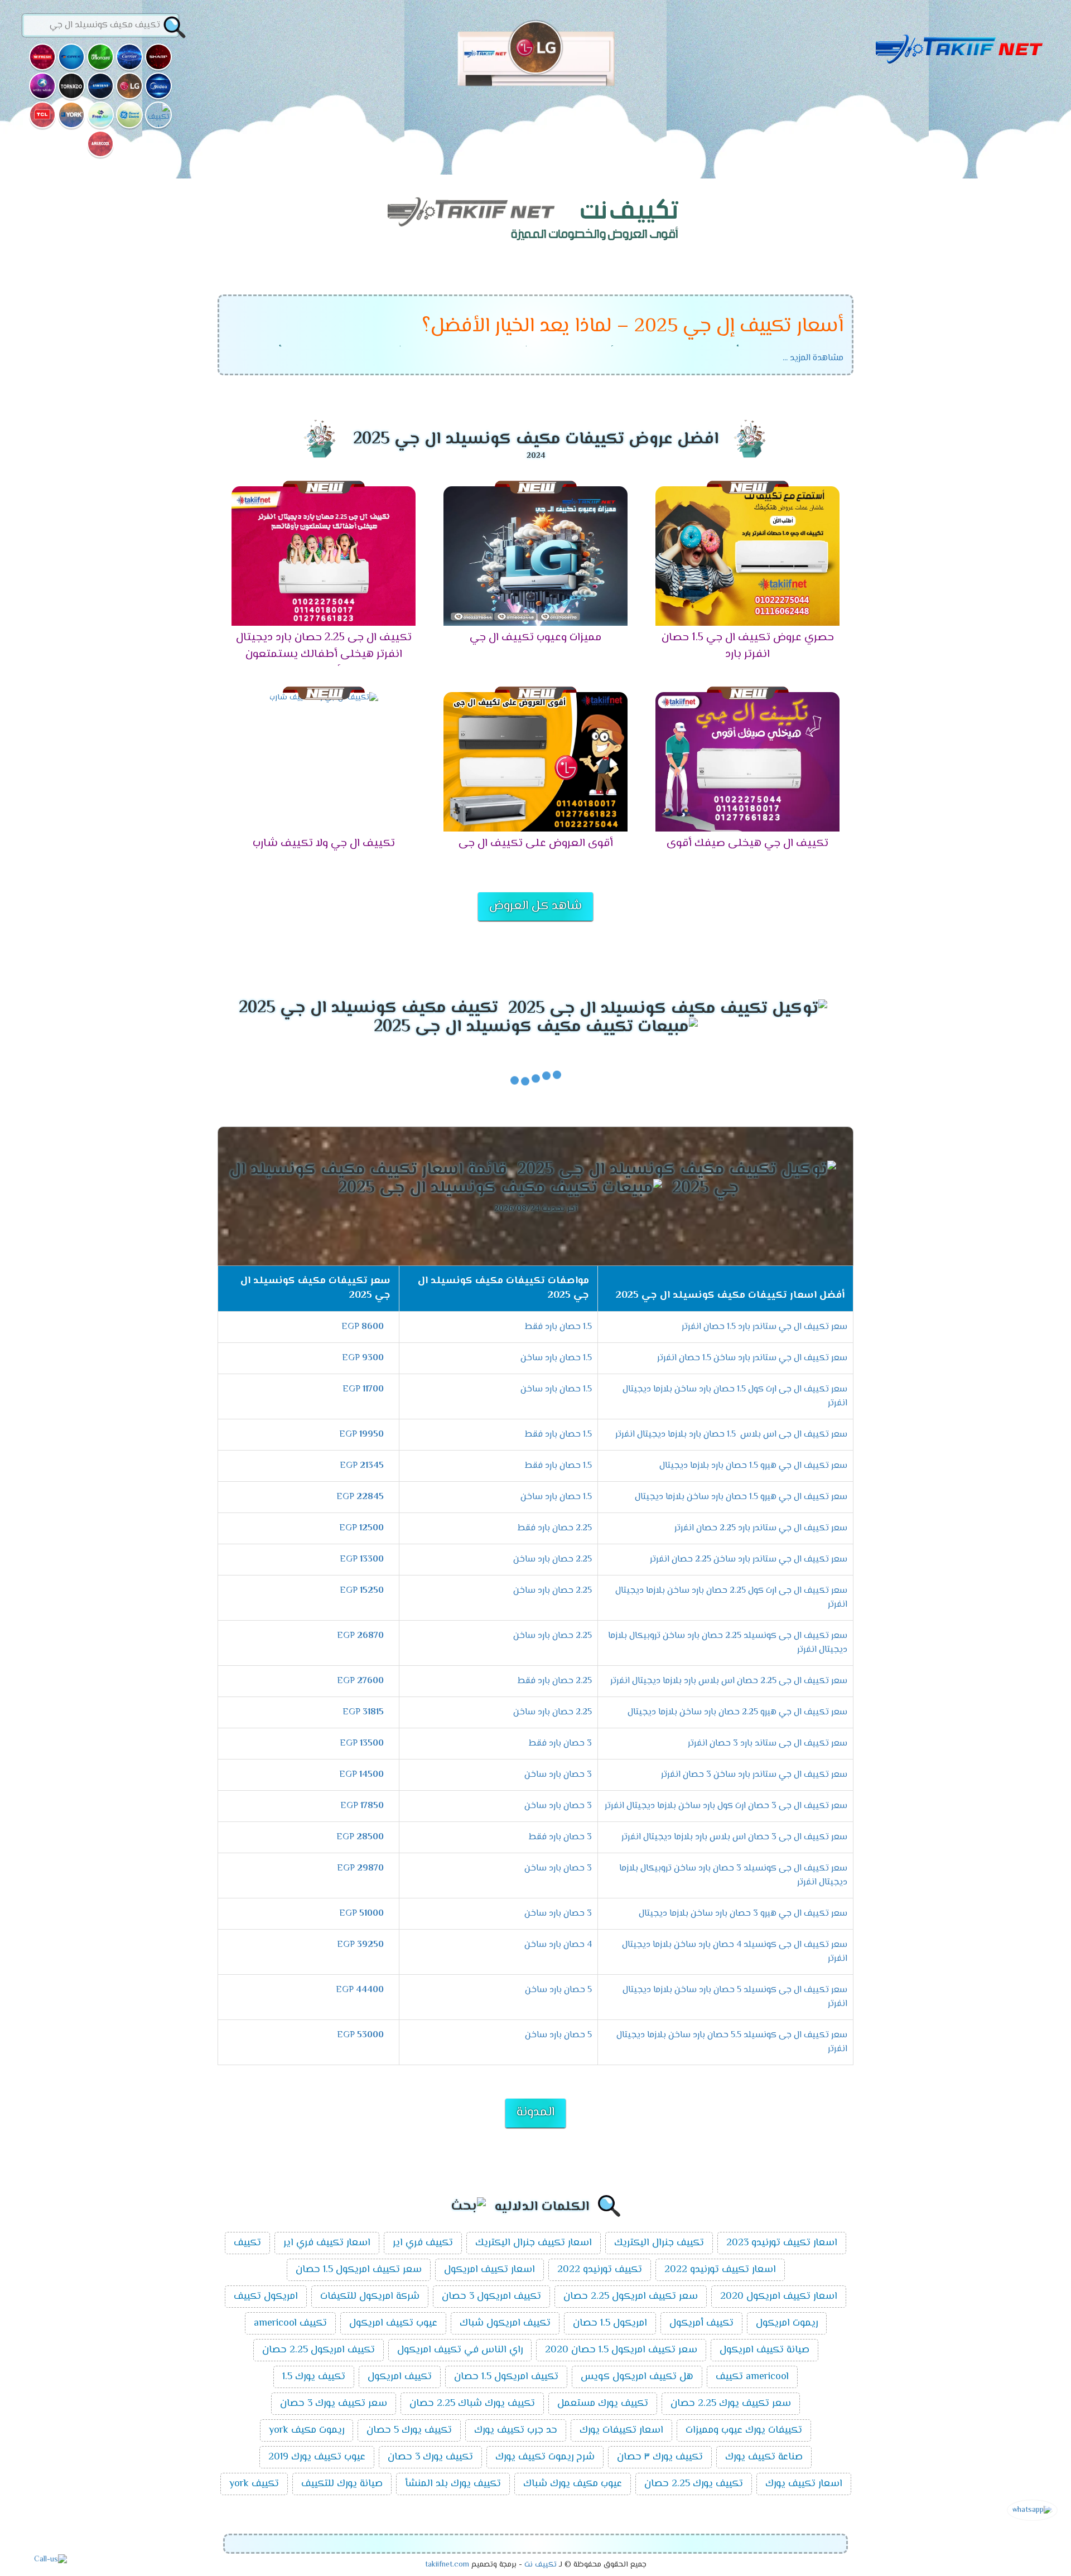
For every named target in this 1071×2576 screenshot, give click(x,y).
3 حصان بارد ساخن (558, 1775)
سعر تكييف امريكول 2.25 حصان (631, 2297)
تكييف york (254, 2484)
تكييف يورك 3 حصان (430, 2457)
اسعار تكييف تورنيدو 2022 (720, 2270)
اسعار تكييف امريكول (489, 2270)
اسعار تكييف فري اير (327, 2243)
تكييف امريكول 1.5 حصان (506, 2377)
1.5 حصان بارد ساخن (556, 1358)
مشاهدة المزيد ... (813, 358)
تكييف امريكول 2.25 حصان (319, 2350)
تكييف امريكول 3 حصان (491, 2297)
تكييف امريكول (400, 2377)
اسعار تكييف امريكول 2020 (779, 2297)
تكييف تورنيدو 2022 (600, 2270)
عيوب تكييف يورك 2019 (317, 2457)
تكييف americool (290, 2323)
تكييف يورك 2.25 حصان (694, 2484)
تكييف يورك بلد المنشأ (453, 2484)
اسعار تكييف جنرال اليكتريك (534, 2243)
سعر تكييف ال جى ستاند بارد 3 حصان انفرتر (768, 1744)
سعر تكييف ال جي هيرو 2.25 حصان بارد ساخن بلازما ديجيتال (737, 1712)
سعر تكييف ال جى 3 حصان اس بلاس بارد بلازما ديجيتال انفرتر (734, 1837)
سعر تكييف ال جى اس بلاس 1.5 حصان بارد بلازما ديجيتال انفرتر (731, 1435)
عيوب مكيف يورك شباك (573, 2484)
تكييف (247, 2243)
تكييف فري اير (423, 2243)
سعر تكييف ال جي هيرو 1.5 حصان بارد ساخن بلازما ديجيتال (741, 1497)
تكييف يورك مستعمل (603, 2404)
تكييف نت (541, 2565)
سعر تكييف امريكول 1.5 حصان (359, 2270)
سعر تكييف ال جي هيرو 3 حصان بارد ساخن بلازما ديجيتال (743, 1914)
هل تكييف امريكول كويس (637, 2377)
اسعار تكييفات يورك (621, 2430)
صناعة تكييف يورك (764, 2457)
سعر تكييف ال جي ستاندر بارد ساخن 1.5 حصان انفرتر (752, 1358)
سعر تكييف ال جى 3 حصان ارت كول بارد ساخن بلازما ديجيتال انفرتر (726, 1806)
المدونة (535, 2113)
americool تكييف (752, 2377)
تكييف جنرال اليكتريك (659, 2243)
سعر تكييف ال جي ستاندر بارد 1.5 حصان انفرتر (764, 1327)
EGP (363, 1327)
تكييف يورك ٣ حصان (660, 2457)
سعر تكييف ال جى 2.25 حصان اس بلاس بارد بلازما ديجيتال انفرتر (729, 1681)
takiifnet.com (447, 2565)
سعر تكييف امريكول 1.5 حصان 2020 (621, 2350)
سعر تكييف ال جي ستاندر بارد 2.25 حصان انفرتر (761, 1528)
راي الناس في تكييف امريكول (460, 2350)
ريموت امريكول (787, 2323)
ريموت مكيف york (307, 2430)
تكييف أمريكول (701, 2323)
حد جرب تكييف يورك (516, 2430)
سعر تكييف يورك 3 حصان (334, 2404)
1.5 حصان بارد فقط (558, 1327)
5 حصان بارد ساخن (558, 1990)
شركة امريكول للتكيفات (370, 2297)
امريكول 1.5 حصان (610, 2323)
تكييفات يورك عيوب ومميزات (744, 2430)
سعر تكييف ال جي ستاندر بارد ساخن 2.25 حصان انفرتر (749, 1560)
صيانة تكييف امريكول (764, 2350)
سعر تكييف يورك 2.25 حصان (731, 2404)
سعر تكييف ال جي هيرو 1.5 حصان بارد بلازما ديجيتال (753, 1466)
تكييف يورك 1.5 (314, 2377)
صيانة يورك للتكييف (342, 2484)
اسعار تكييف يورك (804, 2484)
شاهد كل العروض (535, 906)
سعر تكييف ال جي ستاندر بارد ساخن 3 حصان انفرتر (754, 1775)
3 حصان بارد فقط (560, 1744)
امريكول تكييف (266, 2297)
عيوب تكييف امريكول (393, 2323)
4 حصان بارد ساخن (558, 1945)
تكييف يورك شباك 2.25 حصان (472, 2404)
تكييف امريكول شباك (505, 2323)
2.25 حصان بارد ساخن (553, 1560)
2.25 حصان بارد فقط (555, 1528)
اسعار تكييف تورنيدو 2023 (782, 2243)
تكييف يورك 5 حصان (409, 2430)
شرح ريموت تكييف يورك (545, 2457)
